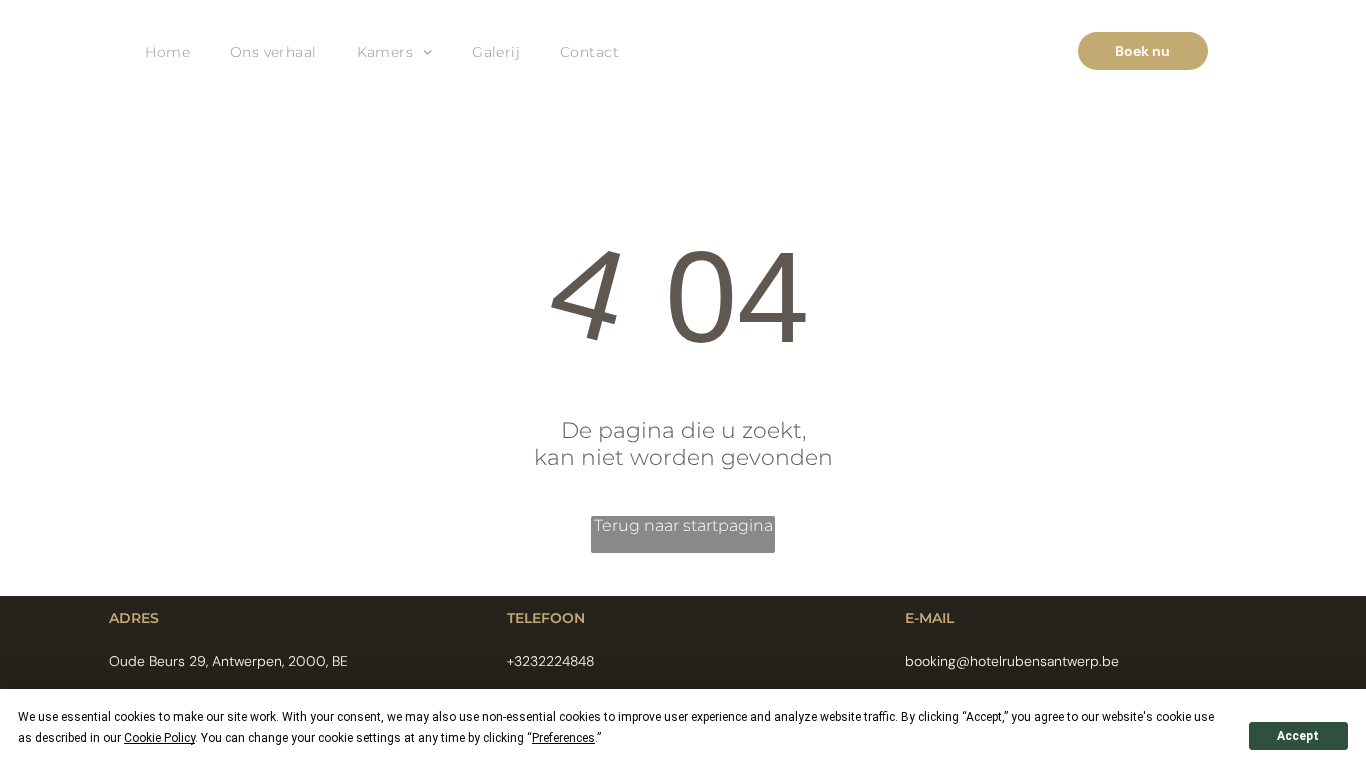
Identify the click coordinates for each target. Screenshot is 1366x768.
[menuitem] (167, 51)
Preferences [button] (563, 738)
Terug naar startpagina (683, 525)
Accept (1298, 736)
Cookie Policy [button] (159, 738)
